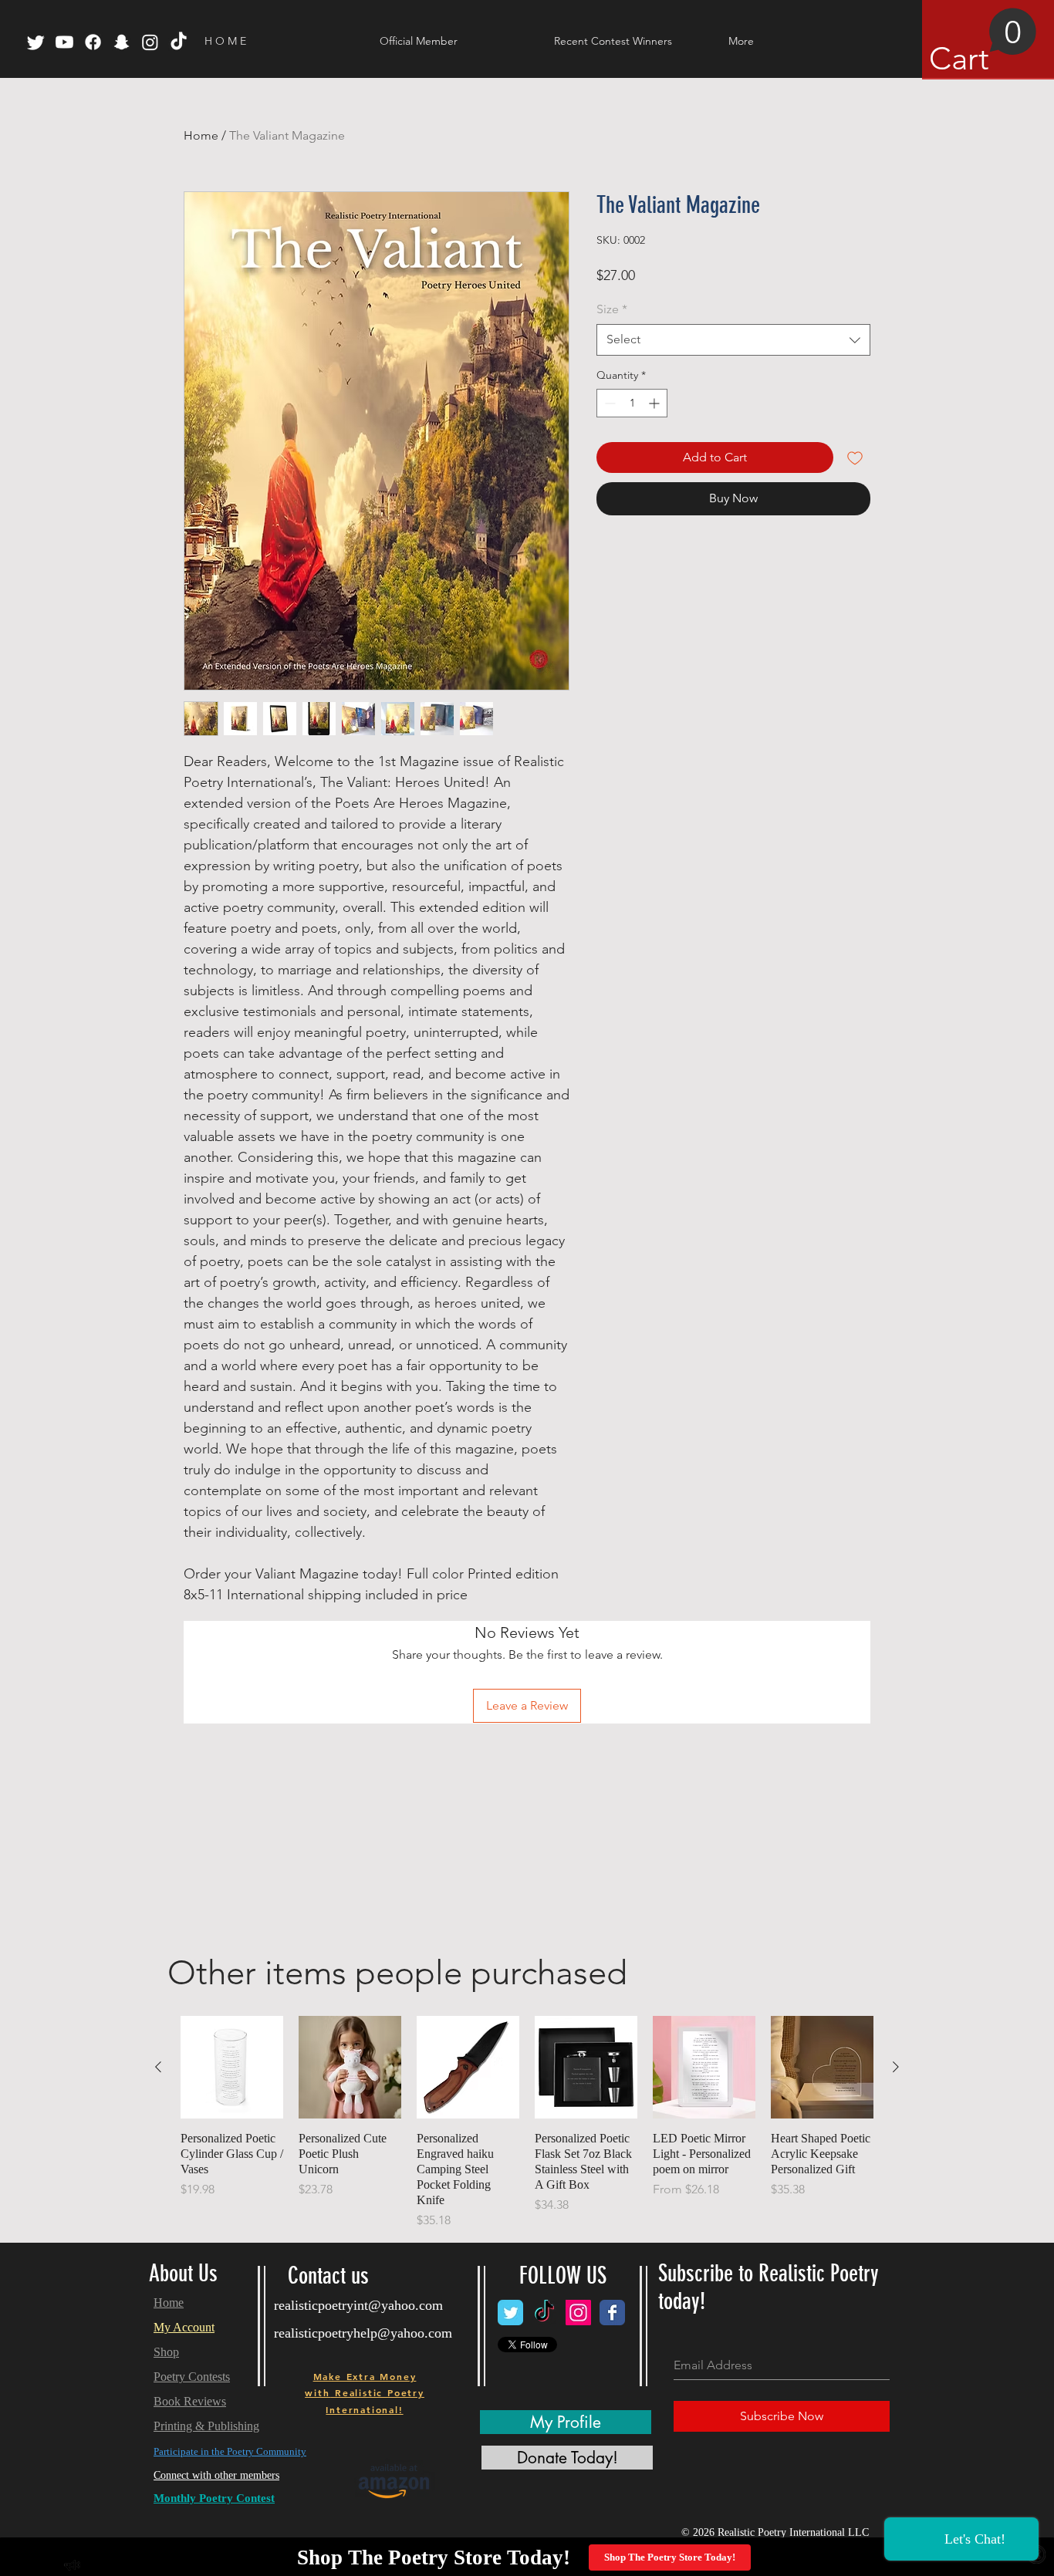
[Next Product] (896, 2067)
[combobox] (733, 339)
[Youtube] (64, 42)
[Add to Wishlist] (855, 457)
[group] (527, 2123)
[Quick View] (232, 2067)
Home (201, 135)
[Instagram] (150, 42)
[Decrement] (608, 403)
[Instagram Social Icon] (578, 2313)
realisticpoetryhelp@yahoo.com (363, 2333)
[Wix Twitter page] (510, 2313)
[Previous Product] (158, 2067)
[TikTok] (179, 42)
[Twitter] (36, 42)
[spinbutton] (632, 403)
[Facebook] (93, 42)
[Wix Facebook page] (612, 2313)
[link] (983, 42)
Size (612, 309)
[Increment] (655, 403)
